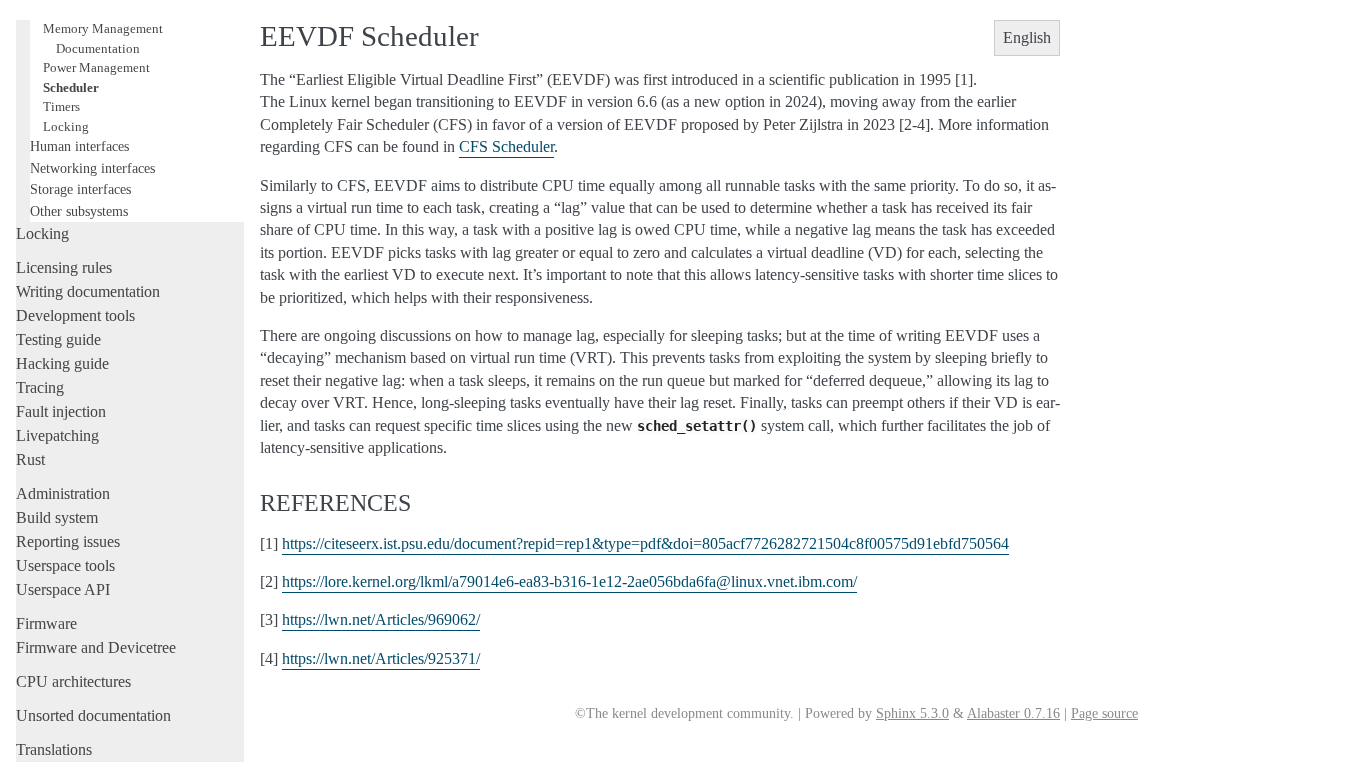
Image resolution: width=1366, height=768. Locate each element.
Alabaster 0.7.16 (1013, 713)
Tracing (40, 387)
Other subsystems (79, 211)
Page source (1104, 713)
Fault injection (61, 411)
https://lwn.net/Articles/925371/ (381, 658)
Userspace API (63, 589)
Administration (63, 493)
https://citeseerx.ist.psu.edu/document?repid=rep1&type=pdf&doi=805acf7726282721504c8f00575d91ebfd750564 (645, 543)
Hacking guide (62, 363)
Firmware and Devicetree (96, 647)
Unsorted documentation (93, 715)
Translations (54, 749)
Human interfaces (79, 146)
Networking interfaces (92, 168)
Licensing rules (64, 267)
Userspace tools (65, 565)
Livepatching (57, 435)
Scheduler (71, 87)
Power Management (96, 67)
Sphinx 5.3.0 (912, 713)
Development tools (75, 315)
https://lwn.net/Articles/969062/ (381, 619)
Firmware (46, 623)
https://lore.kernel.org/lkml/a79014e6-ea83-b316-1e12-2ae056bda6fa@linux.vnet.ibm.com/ (569, 581)
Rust (30, 459)
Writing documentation (88, 291)
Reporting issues (68, 541)
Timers (61, 106)
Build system (57, 517)
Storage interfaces (80, 189)
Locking (66, 126)
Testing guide (58, 339)
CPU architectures (73, 681)
